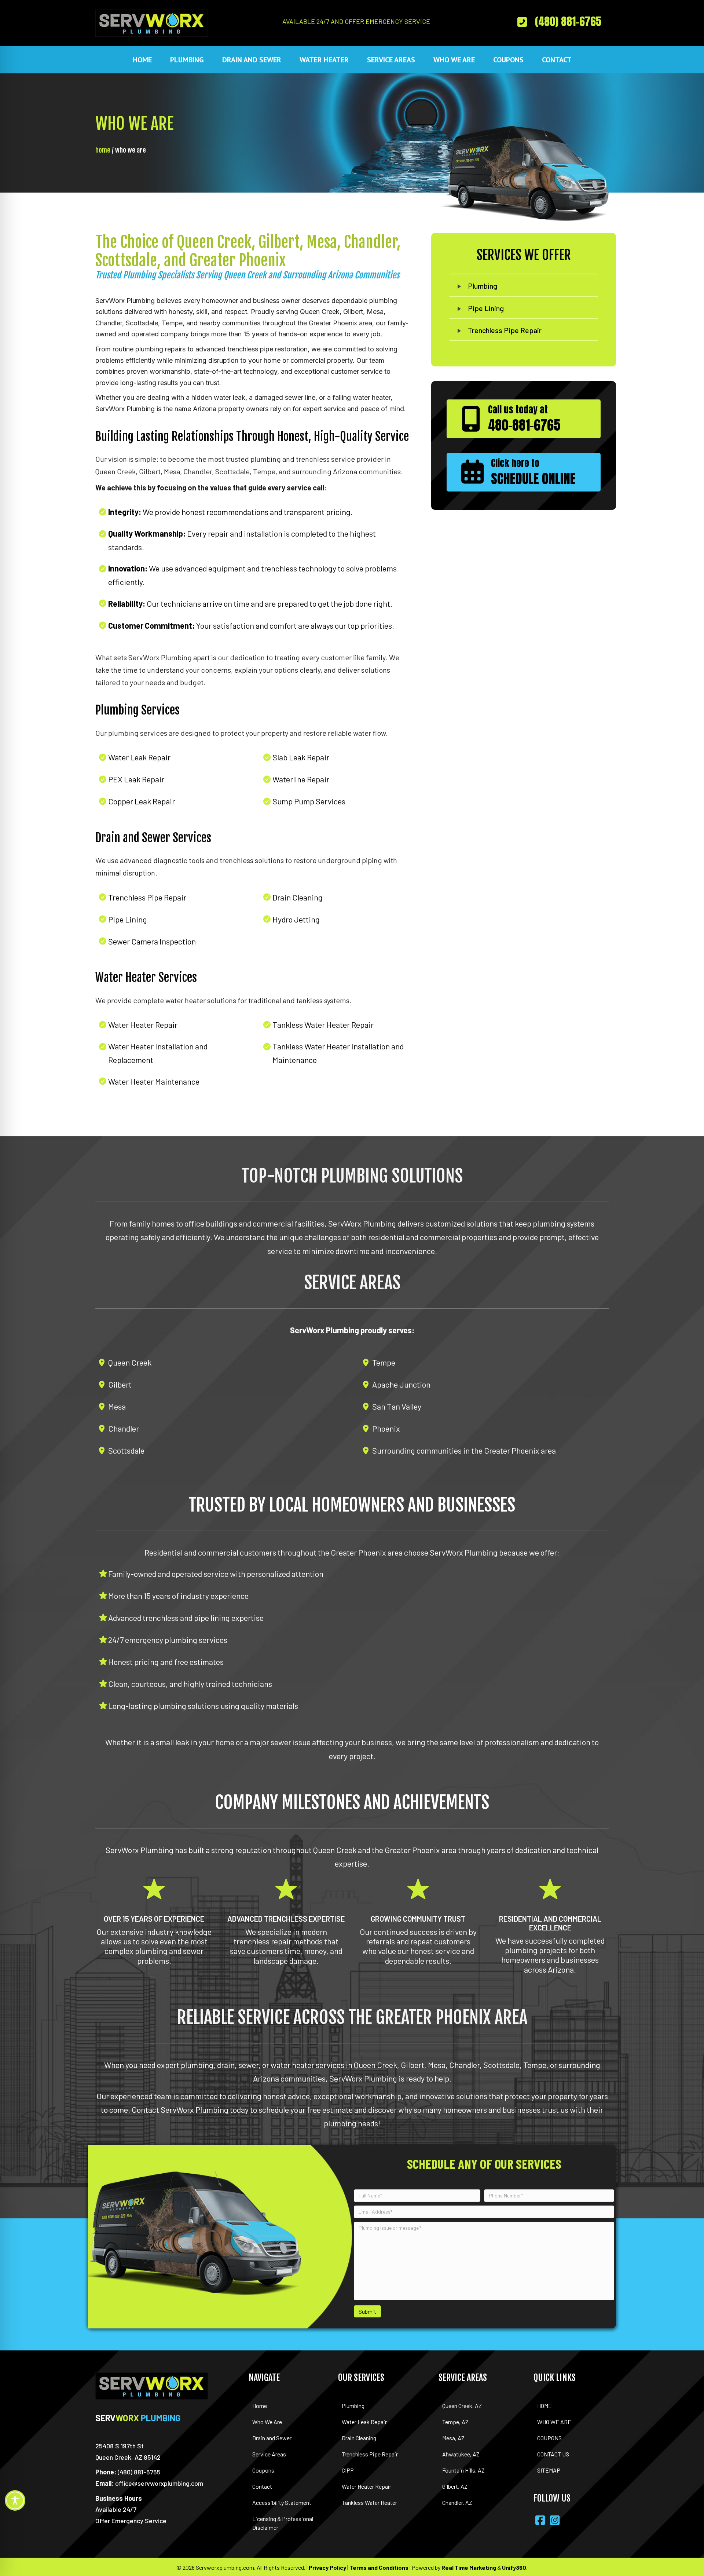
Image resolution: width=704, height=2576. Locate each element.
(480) (139, 2472)
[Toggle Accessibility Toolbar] (15, 2500)
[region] (95, 2535)
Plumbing (483, 286)
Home (103, 150)
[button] (558, 21)
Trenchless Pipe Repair (505, 330)
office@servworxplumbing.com (159, 2483)
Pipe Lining (486, 308)
